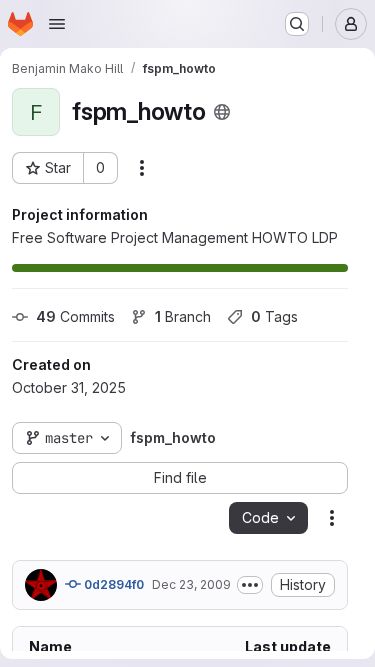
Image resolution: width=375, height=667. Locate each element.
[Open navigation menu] (57, 24)
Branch (183, 316)
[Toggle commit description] (250, 585)
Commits (75, 316)
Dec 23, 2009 (191, 584)
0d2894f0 (112, 584)
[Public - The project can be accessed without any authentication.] (222, 112)
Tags (274, 316)
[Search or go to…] (297, 24)
